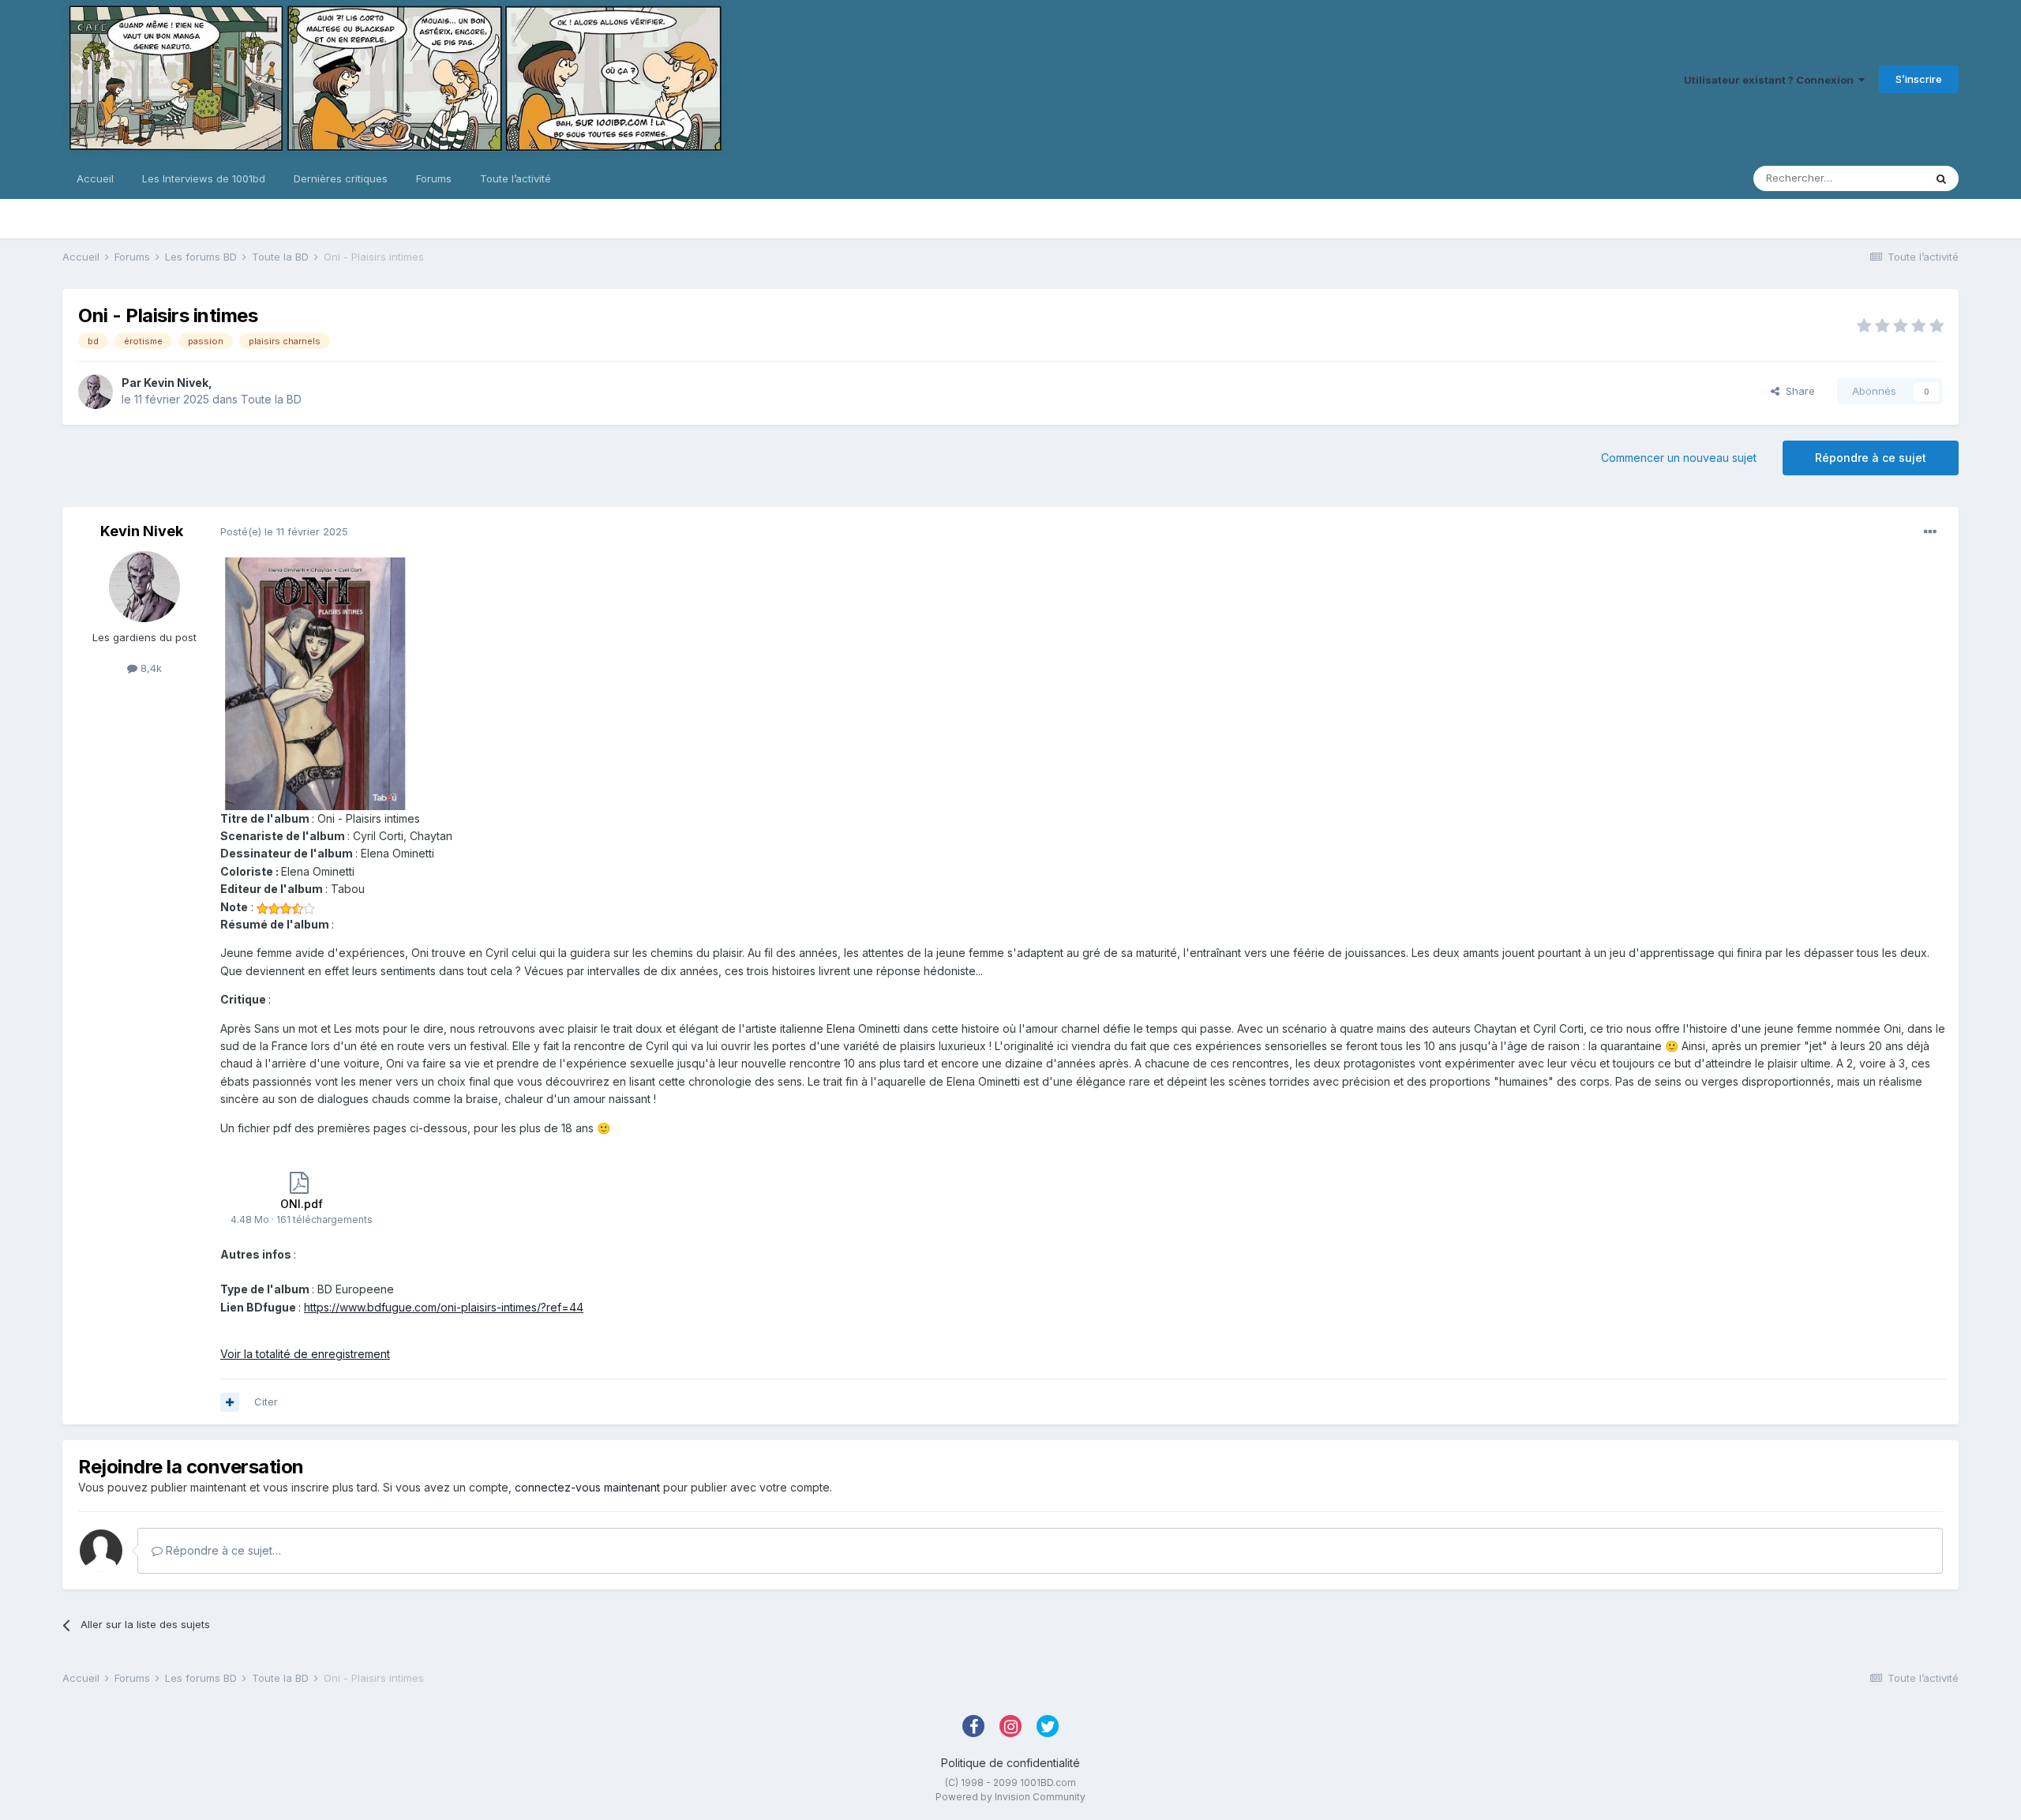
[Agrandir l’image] (315, 683)
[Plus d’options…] (1930, 532)
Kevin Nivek (176, 383)
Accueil (95, 178)
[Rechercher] (1941, 178)
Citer (266, 1402)
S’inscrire (1919, 79)
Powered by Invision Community (1010, 1797)
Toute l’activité (516, 178)
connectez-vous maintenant (587, 1487)
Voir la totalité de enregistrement (305, 1354)
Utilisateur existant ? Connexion (1771, 80)
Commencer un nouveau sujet (1679, 458)
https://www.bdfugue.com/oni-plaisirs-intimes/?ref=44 (444, 1307)
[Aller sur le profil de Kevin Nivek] (96, 392)
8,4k (150, 668)
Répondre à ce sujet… (222, 1550)
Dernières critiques (341, 178)
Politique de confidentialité (1010, 1763)
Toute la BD (271, 399)
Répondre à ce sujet (1871, 458)
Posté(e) (284, 531)
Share (1797, 391)
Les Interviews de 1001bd (204, 178)
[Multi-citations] (230, 1402)
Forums (434, 178)
